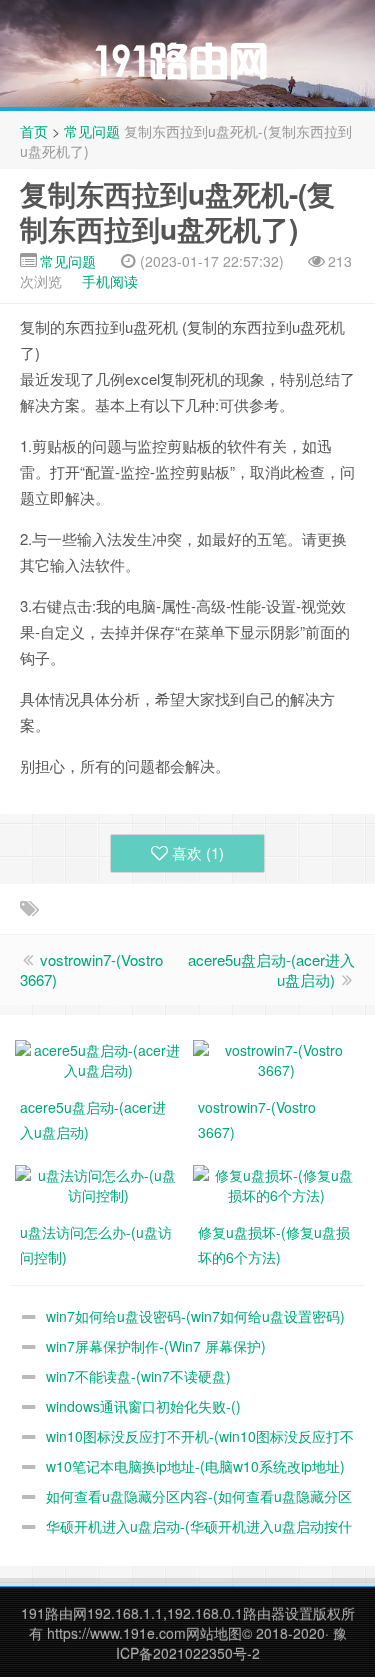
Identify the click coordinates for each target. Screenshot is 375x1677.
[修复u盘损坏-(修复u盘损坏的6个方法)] (277, 1183)
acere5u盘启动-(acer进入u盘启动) (271, 969)
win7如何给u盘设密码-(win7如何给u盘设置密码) (195, 1316)
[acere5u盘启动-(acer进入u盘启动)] (99, 1058)
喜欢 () (198, 852)
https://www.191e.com (116, 1633)
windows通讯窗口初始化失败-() (143, 1406)
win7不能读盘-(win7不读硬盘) (138, 1376)
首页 (34, 131)
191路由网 (54, 1613)
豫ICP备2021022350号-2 (231, 1643)
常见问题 (92, 131)
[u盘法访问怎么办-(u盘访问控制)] (99, 1183)
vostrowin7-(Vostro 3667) (91, 969)
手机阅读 (110, 281)
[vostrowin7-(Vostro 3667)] (277, 1058)
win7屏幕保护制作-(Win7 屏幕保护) (156, 1346)
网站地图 (214, 1633)
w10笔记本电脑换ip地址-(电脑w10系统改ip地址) (195, 1466)
